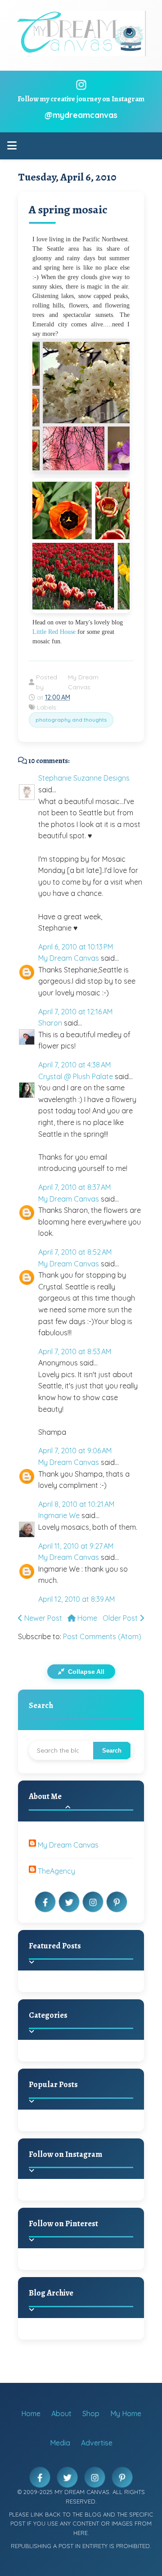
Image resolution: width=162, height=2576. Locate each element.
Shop (91, 2413)
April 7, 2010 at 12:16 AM (75, 1012)
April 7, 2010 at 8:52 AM (75, 1252)
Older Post (121, 1618)
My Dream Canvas (69, 958)
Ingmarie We (59, 1515)
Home (86, 1618)
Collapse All (85, 1672)
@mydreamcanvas (81, 115)
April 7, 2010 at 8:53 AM (75, 1351)
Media (60, 2443)
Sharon (50, 1023)
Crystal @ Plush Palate (76, 1076)
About (61, 2413)
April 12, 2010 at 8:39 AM (76, 1599)
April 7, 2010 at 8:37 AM (74, 1187)
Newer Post (42, 1618)
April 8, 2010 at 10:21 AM (76, 1504)
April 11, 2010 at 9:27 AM (76, 1546)
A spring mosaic (68, 210)
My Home (126, 2413)
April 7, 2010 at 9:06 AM (75, 1451)
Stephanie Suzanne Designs (84, 778)
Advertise (97, 2443)
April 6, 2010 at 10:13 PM (76, 947)
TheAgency (56, 1871)
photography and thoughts (71, 720)
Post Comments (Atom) (102, 1636)
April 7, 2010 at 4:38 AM (74, 1065)
